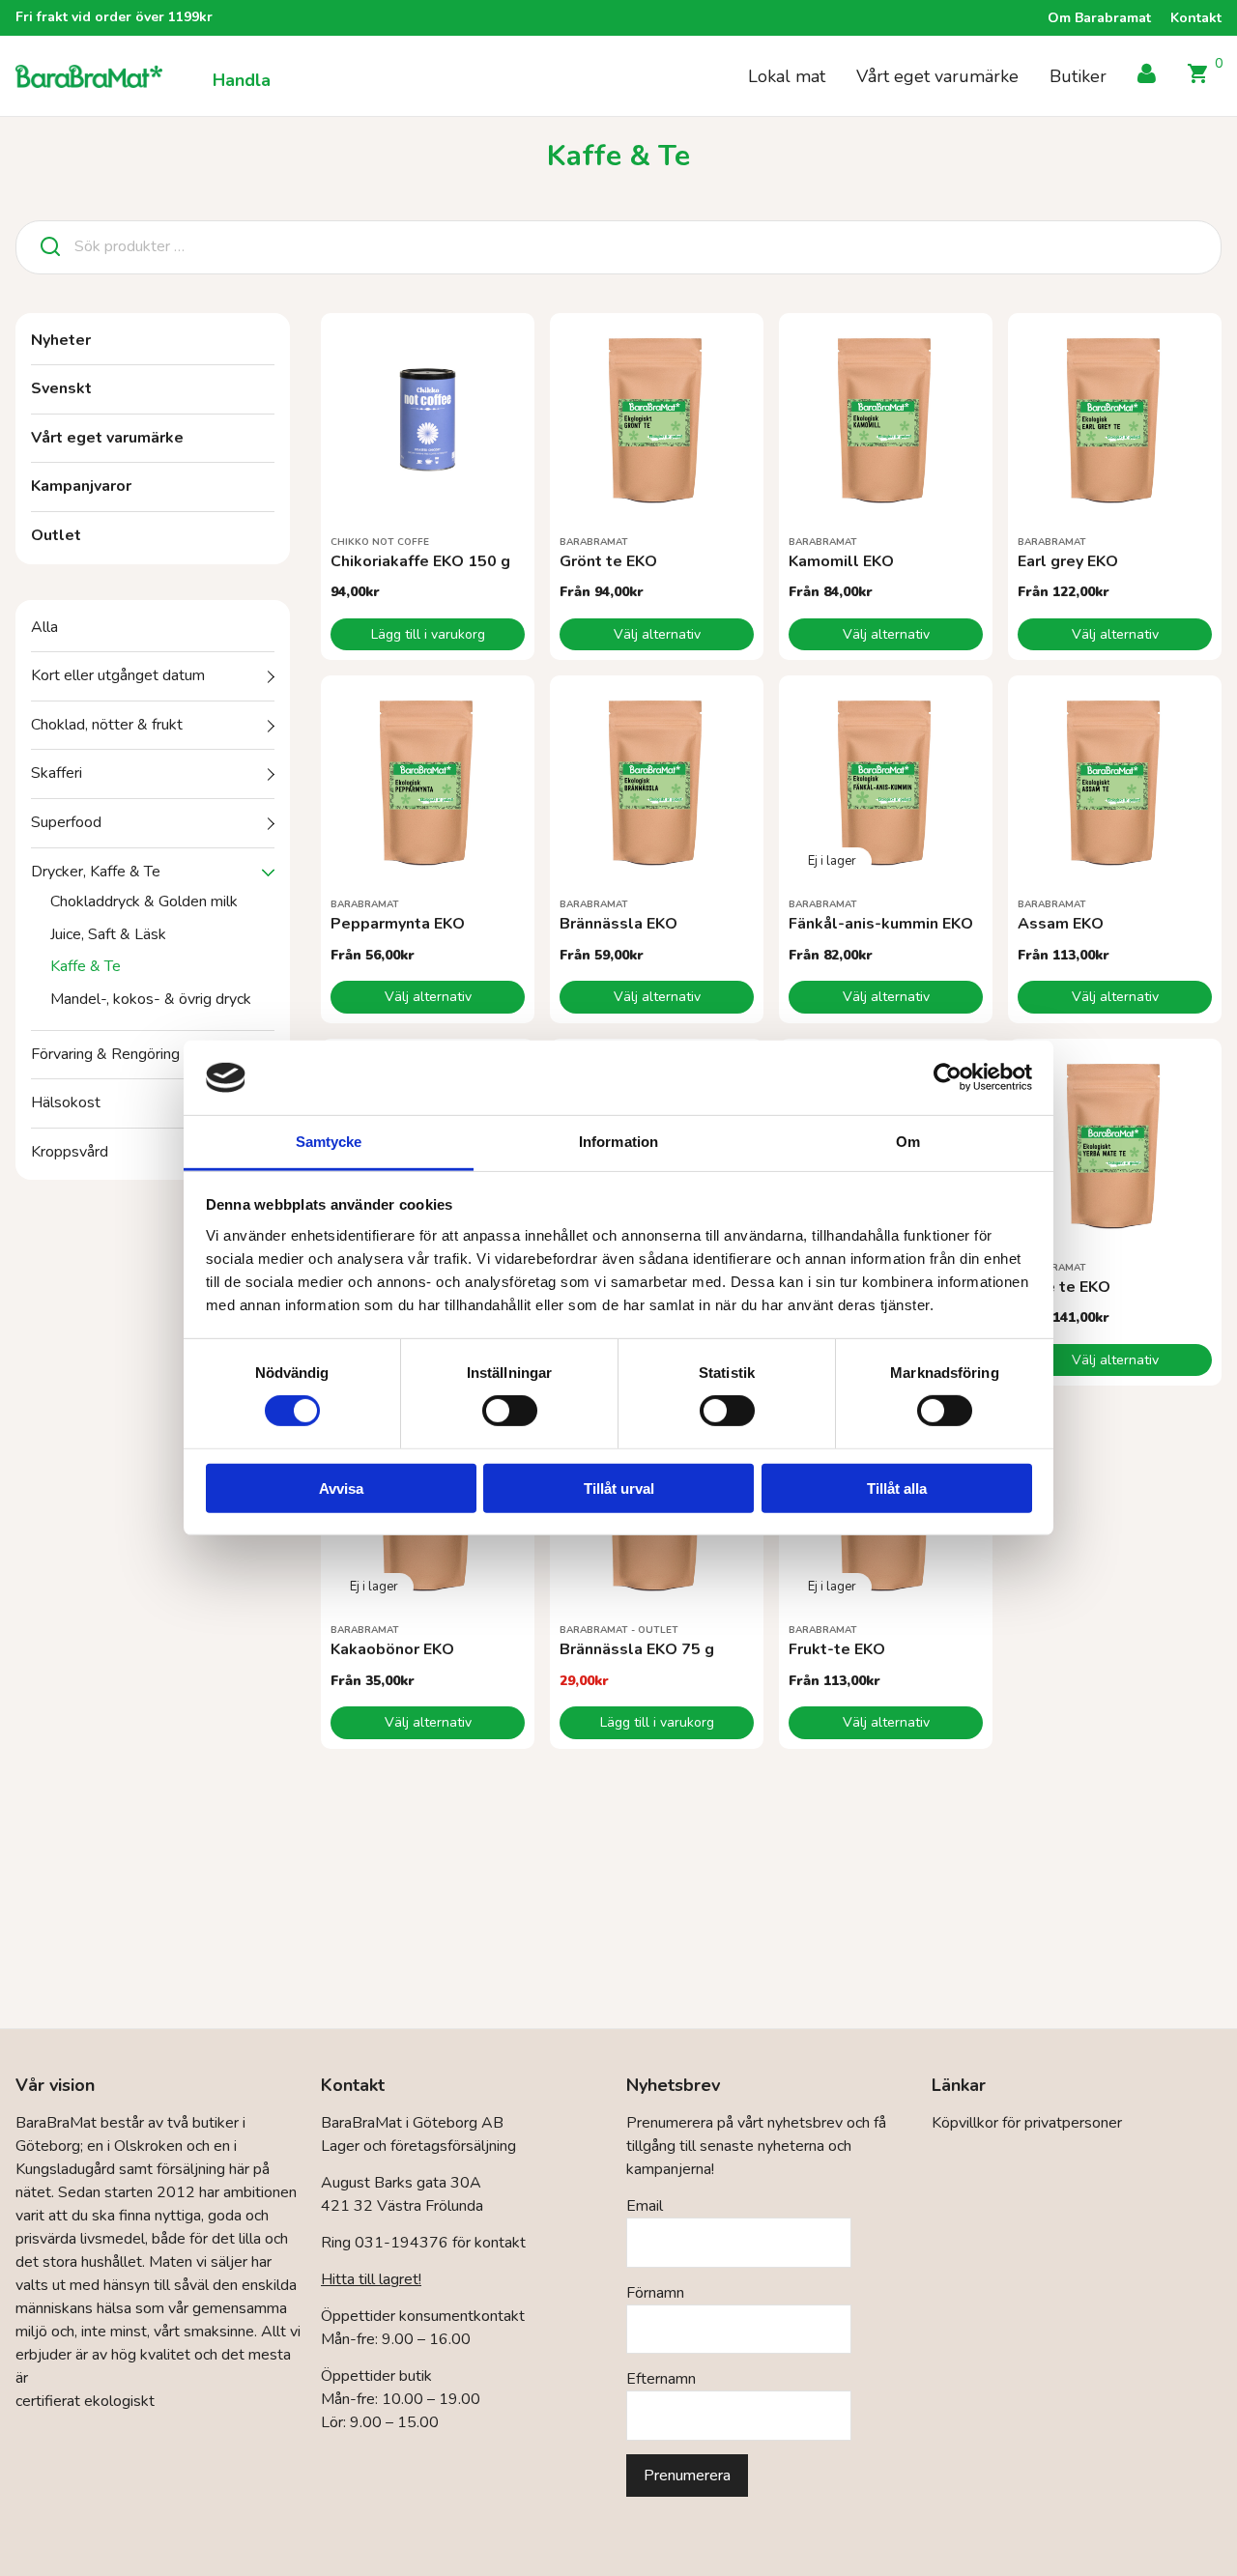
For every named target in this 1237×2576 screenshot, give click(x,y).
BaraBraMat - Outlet (619, 1630)
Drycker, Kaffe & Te (96, 872)
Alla (44, 627)
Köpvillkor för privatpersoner (1027, 2123)
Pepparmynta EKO (398, 924)
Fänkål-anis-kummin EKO (881, 924)
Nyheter (61, 340)
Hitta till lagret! (371, 2279)
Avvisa (341, 1488)
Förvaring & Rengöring (105, 1054)
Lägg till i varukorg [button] (428, 634)
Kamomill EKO (841, 561)
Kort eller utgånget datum (118, 675)
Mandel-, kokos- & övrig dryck (151, 999)
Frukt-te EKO (837, 1649)
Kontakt (1196, 18)
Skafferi (57, 773)
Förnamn (655, 2293)
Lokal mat (787, 76)
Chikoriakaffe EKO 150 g (420, 561)
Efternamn (661, 2379)
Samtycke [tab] (329, 1142)
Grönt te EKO (608, 561)
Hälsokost (66, 1102)
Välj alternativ (657, 634)
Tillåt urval (619, 1488)
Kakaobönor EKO (392, 1649)
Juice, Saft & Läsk (108, 934)
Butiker (1078, 76)
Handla (242, 80)
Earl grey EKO (1068, 561)
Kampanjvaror (81, 486)
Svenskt (61, 388)
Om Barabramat (1099, 18)
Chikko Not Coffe (380, 542)
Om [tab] (908, 1142)
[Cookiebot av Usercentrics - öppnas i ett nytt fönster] (948, 1077)
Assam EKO (1061, 924)
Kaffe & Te (86, 966)
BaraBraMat (594, 542)
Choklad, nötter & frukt (107, 725)
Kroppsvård (70, 1152)
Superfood (66, 822)
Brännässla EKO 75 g (637, 1649)
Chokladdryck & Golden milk (144, 902)
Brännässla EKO (618, 924)
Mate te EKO (1064, 1287)
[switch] (510, 1411)
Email (645, 2206)
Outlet (56, 535)
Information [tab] (618, 1142)
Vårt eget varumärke (937, 76)
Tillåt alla (897, 1488)
